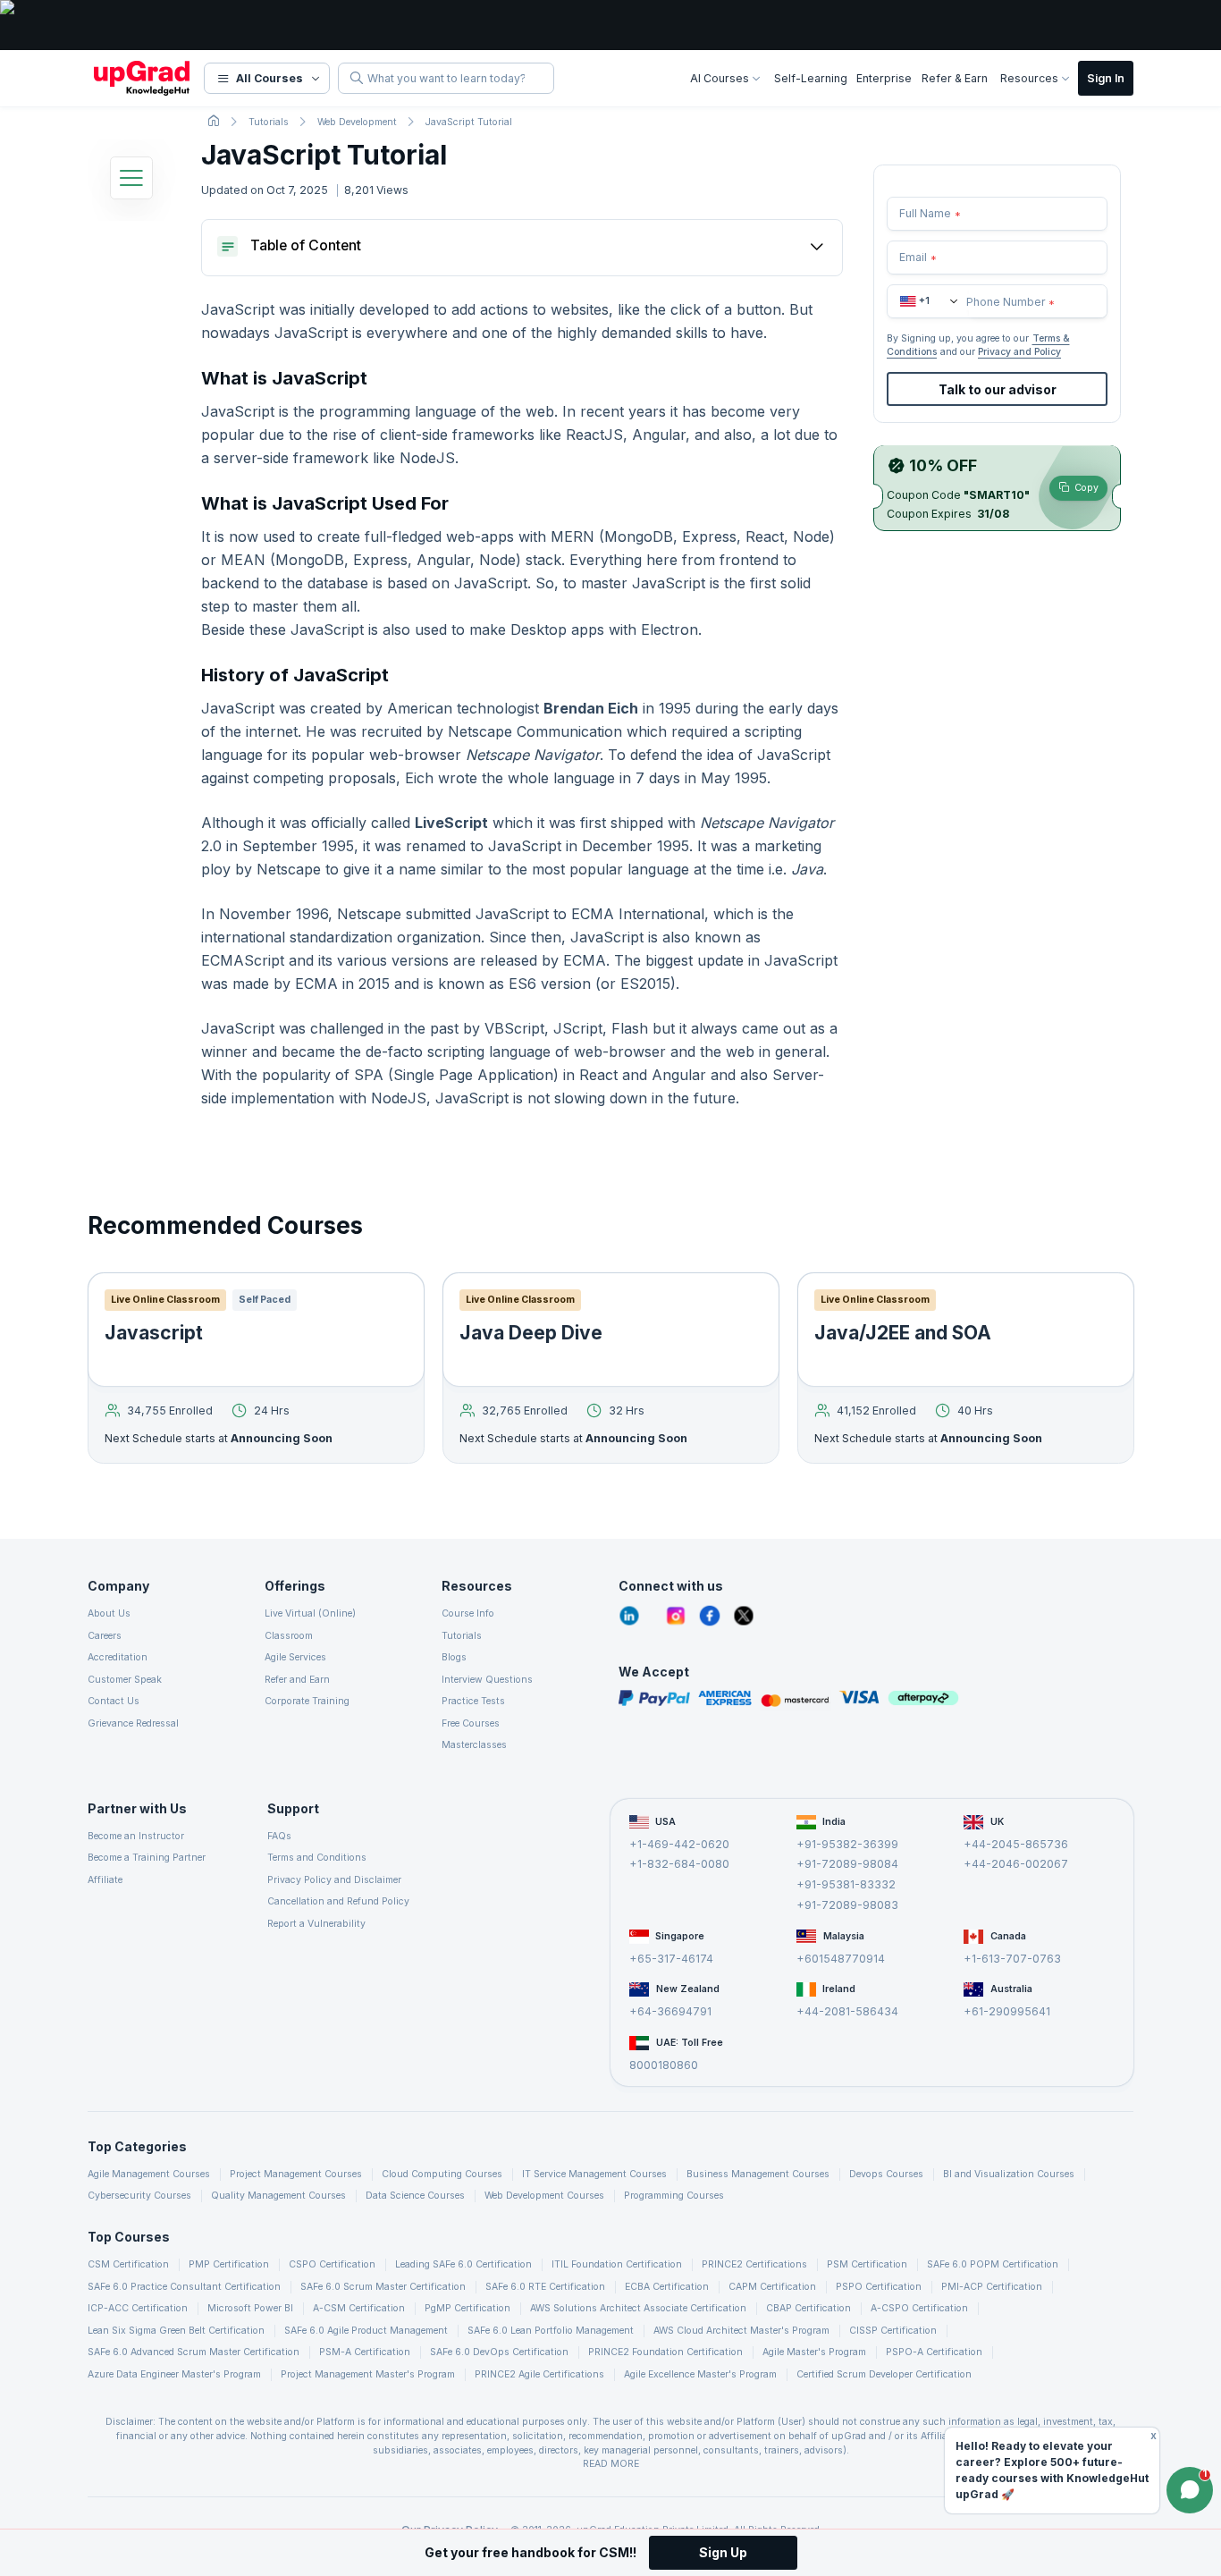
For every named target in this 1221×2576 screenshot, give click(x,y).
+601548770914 (841, 1958)
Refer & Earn (955, 78)
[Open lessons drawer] (131, 182)
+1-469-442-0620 (679, 1843)
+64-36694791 (670, 2011)
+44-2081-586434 (847, 2011)
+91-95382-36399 (847, 1843)
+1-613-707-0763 (1012, 1958)
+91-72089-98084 (847, 1864)
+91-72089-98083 (847, 1904)
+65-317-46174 (671, 1958)
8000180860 (664, 2065)
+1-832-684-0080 (679, 1864)
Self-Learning (811, 78)
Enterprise (884, 78)
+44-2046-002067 (1016, 1864)
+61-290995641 (1007, 2011)
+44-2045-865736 (1016, 1843)
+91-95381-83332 (846, 1884)
